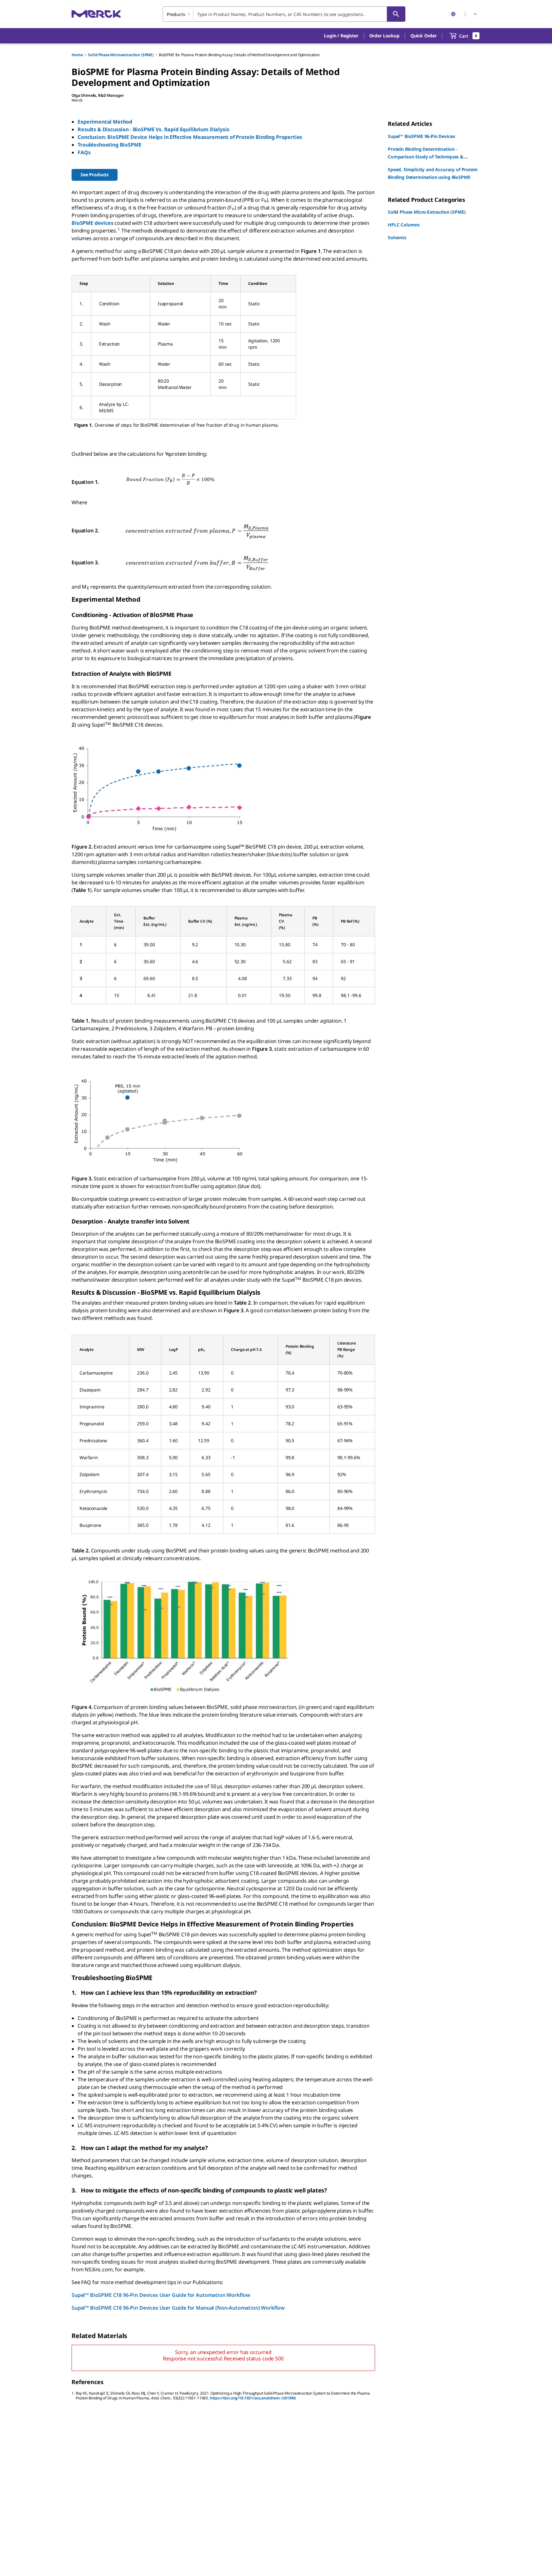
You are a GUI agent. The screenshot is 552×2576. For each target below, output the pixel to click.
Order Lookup (384, 36)
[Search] (396, 14)
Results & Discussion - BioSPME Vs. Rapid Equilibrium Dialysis (153, 129)
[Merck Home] (96, 14)
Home (77, 55)
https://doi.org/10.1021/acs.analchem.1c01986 (253, 2398)
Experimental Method (105, 122)
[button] (341, 36)
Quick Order (424, 36)
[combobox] (284, 14)
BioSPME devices (92, 223)
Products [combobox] (176, 14)
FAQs (84, 152)
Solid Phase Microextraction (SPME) (121, 55)
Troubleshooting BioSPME (109, 145)
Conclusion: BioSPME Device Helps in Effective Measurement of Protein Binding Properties (190, 137)
